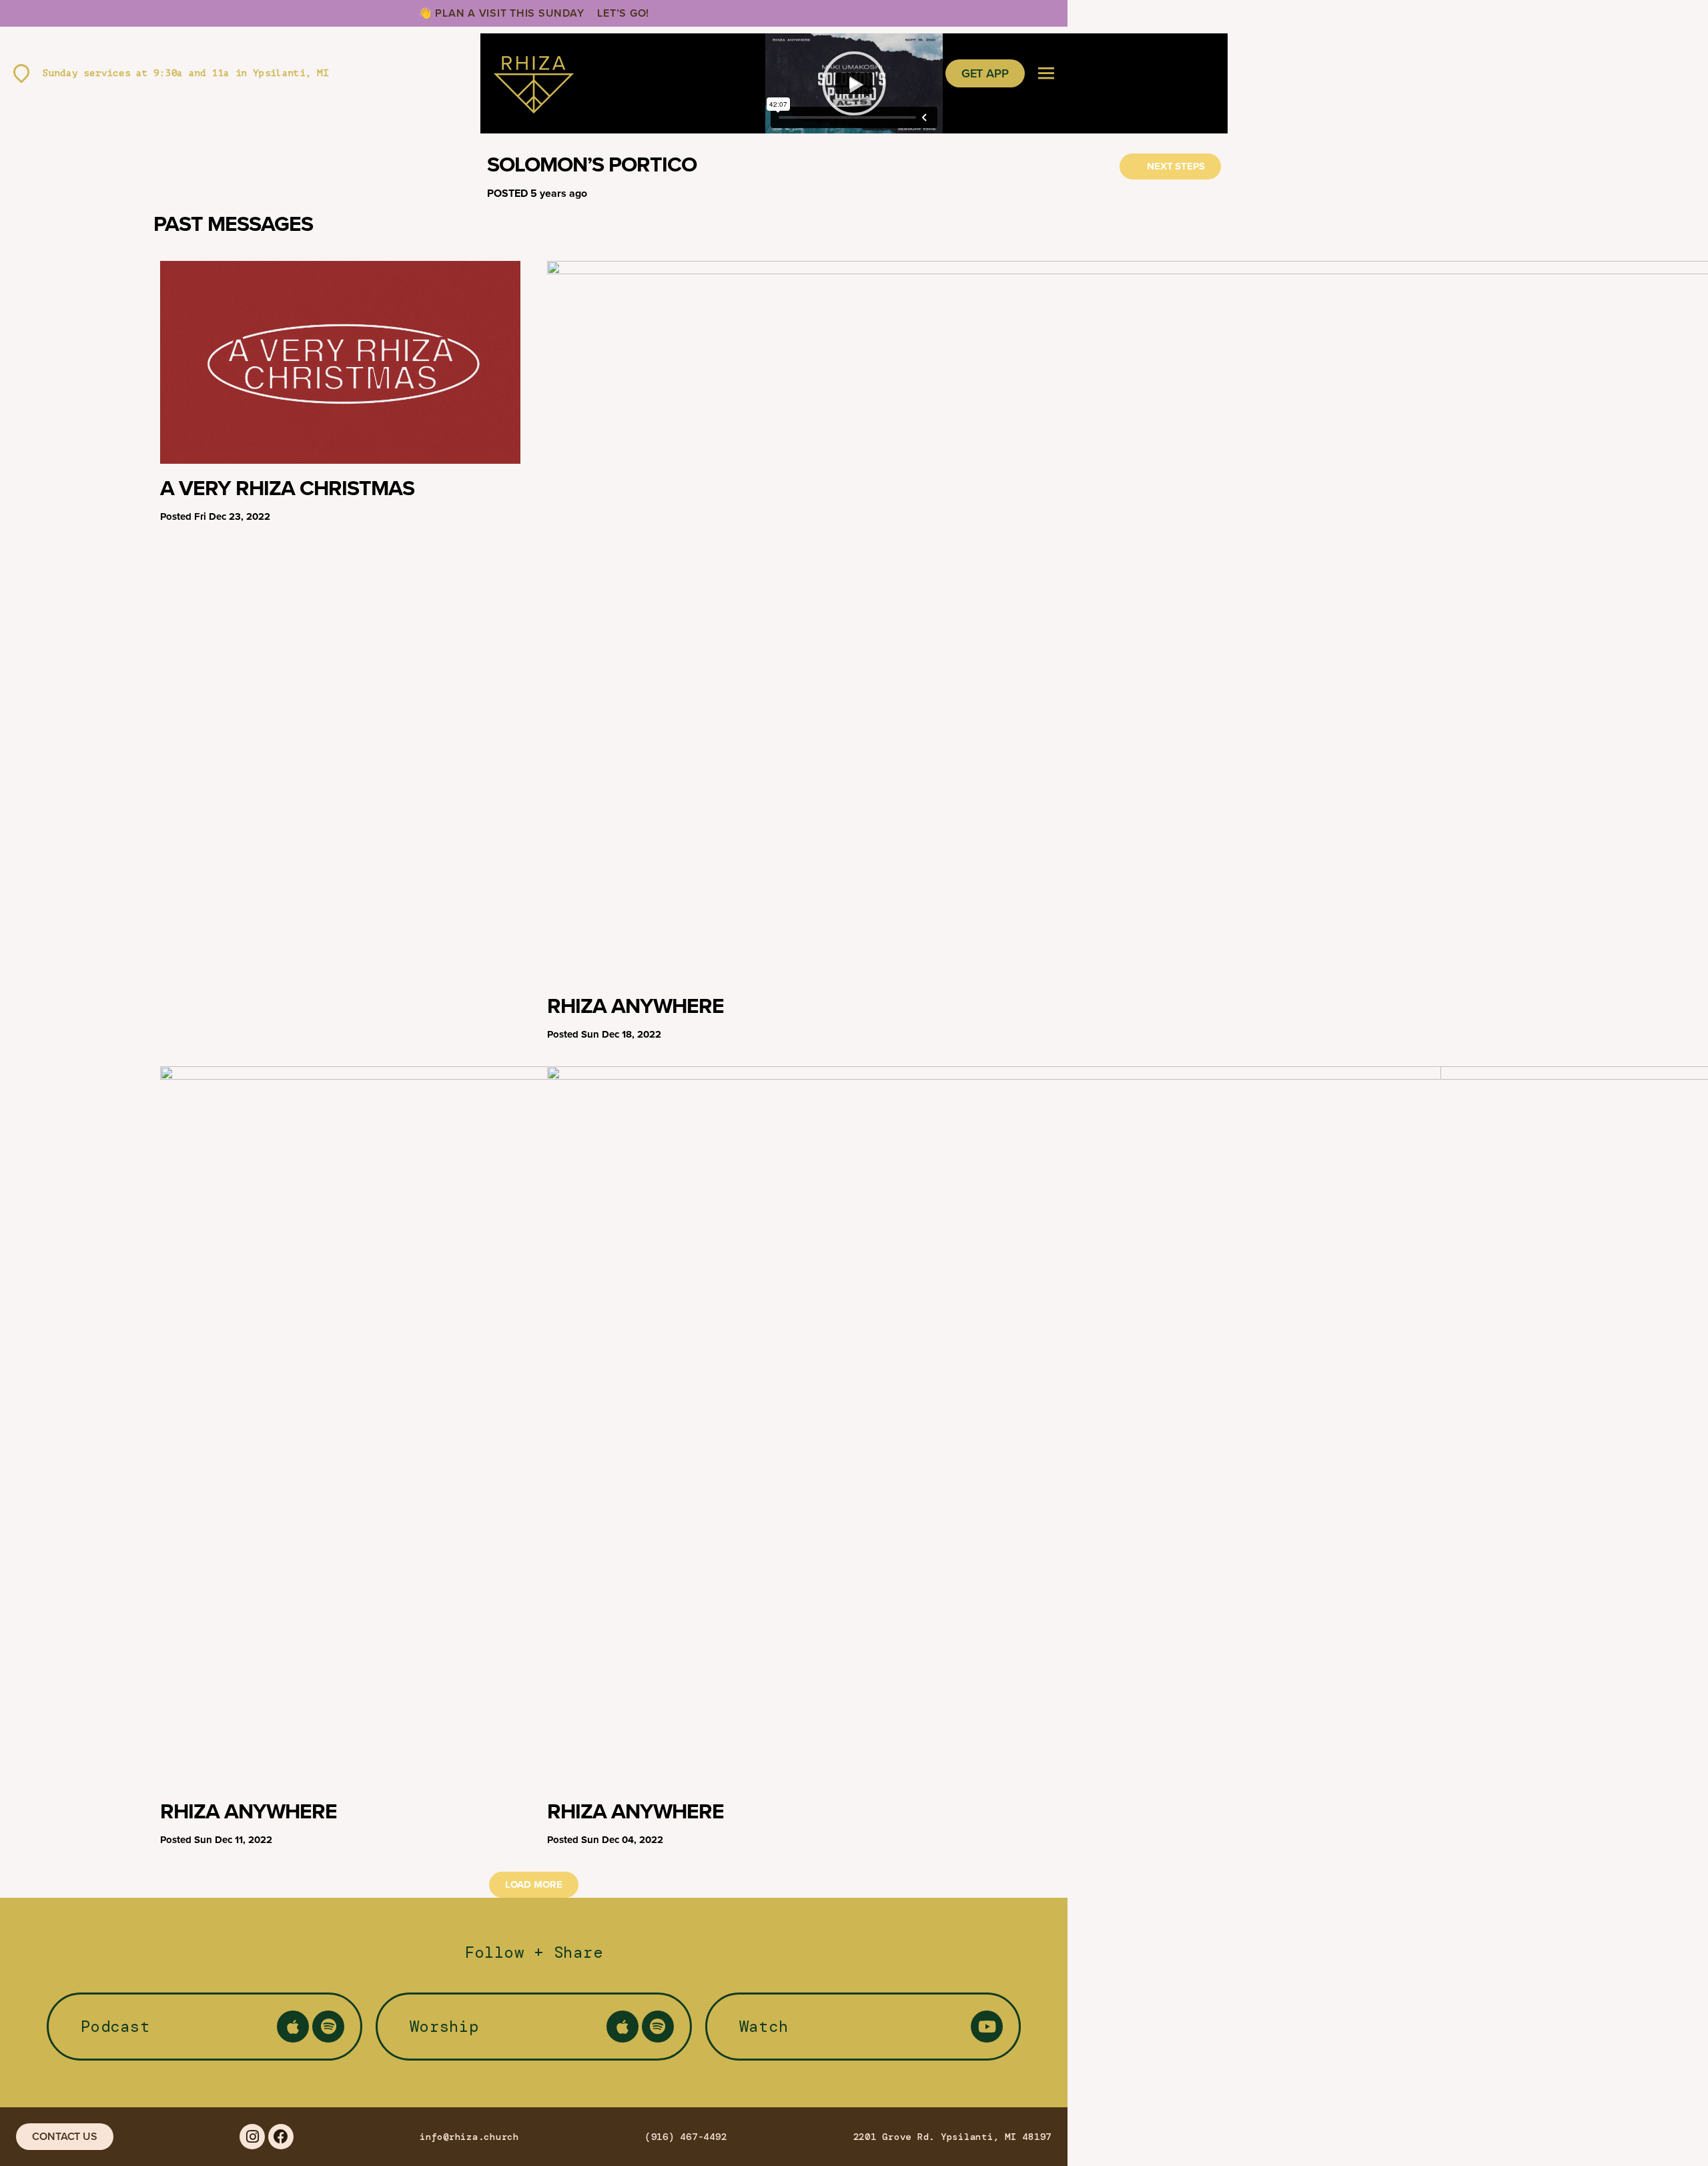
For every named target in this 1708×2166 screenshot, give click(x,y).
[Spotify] (328, 2027)
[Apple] (293, 2027)
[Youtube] (987, 2027)
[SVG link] (534, 73)
